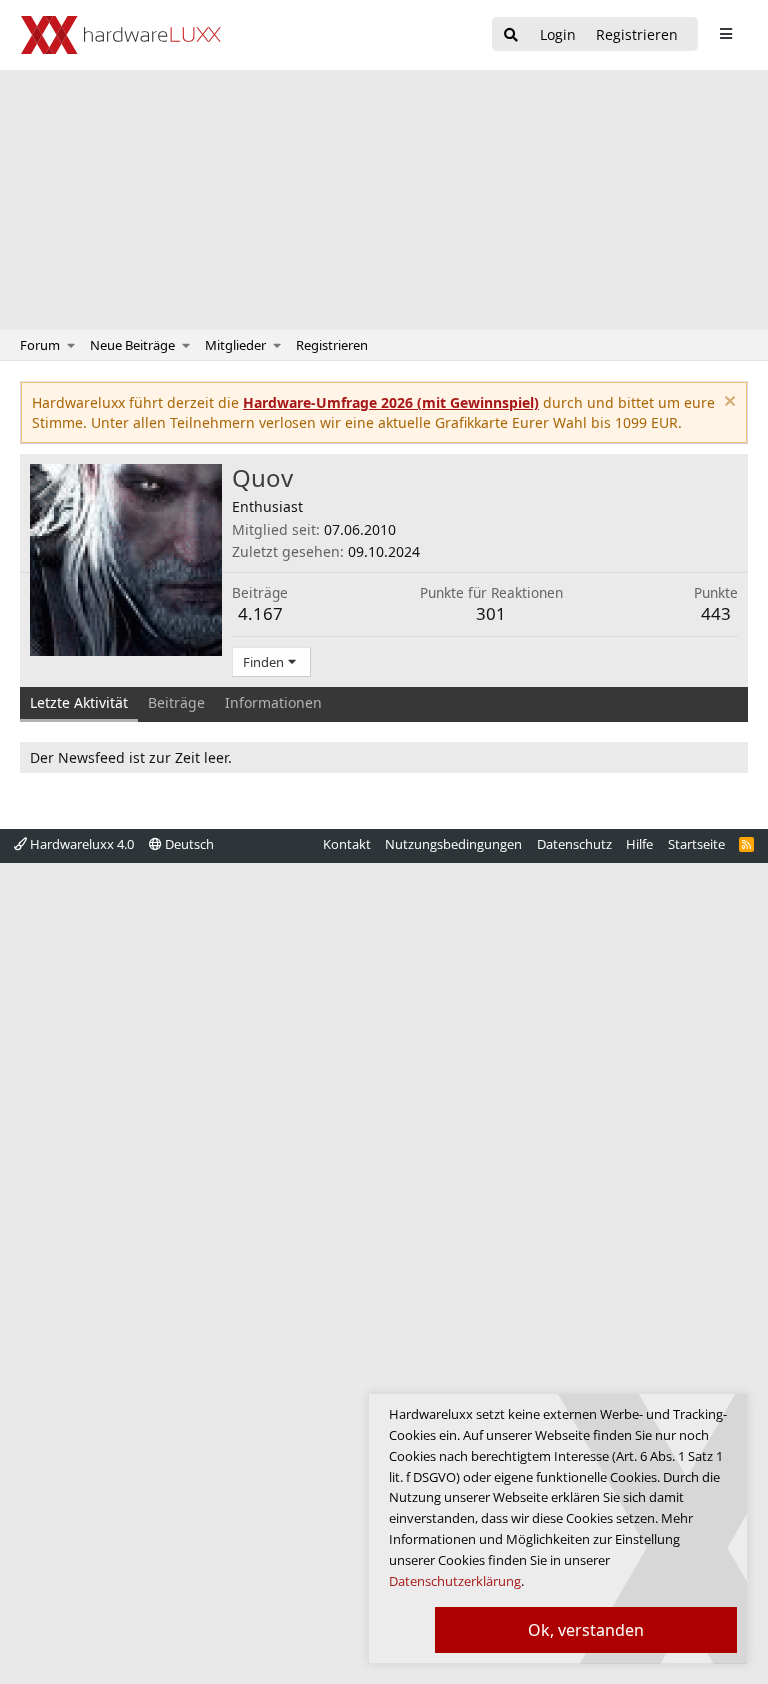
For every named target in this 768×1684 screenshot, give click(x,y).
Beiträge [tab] (176, 702)
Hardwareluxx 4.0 (80, 844)
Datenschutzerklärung (455, 1581)
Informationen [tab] (273, 702)
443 (716, 613)
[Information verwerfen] (727, 403)
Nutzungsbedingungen (453, 844)
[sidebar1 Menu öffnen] (725, 34)
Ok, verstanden (586, 1630)
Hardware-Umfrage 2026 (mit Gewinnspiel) (391, 402)
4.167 (260, 613)
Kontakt (347, 844)
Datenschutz (574, 844)
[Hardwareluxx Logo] (121, 35)
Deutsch (188, 844)
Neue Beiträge (132, 345)
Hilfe (639, 844)
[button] (71, 345)
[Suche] (511, 35)
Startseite (696, 844)
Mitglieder (235, 345)
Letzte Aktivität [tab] (79, 702)
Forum (40, 345)
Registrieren (332, 345)
